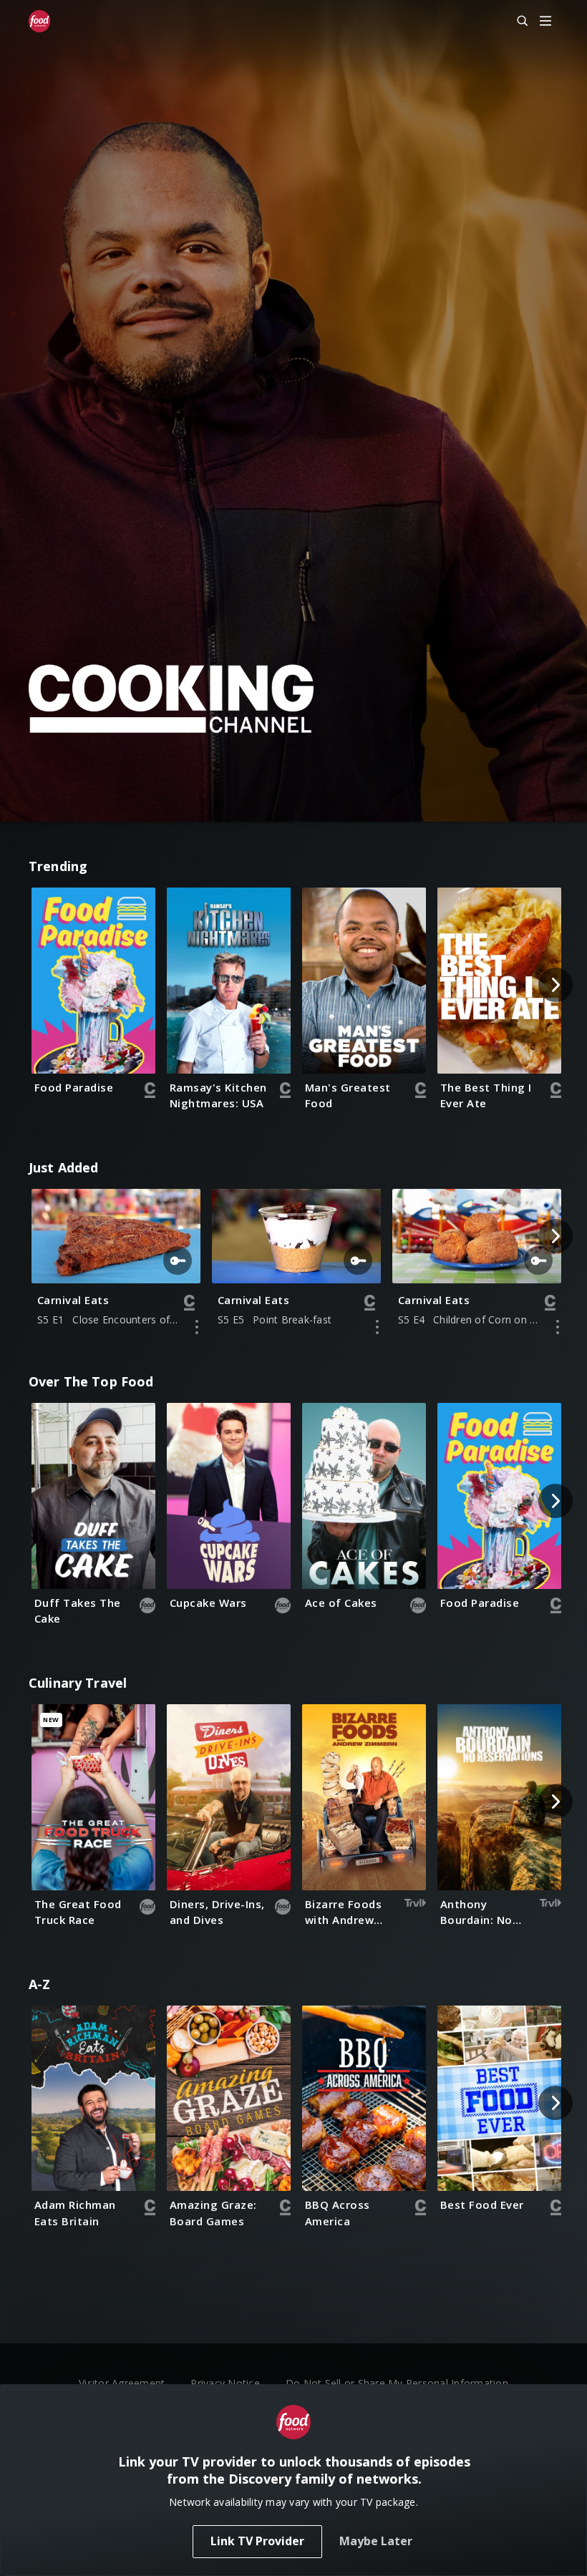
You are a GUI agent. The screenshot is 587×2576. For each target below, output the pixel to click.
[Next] (556, 985)
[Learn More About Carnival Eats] (197, 1327)
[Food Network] (39, 21)
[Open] (545, 22)
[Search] (516, 21)
